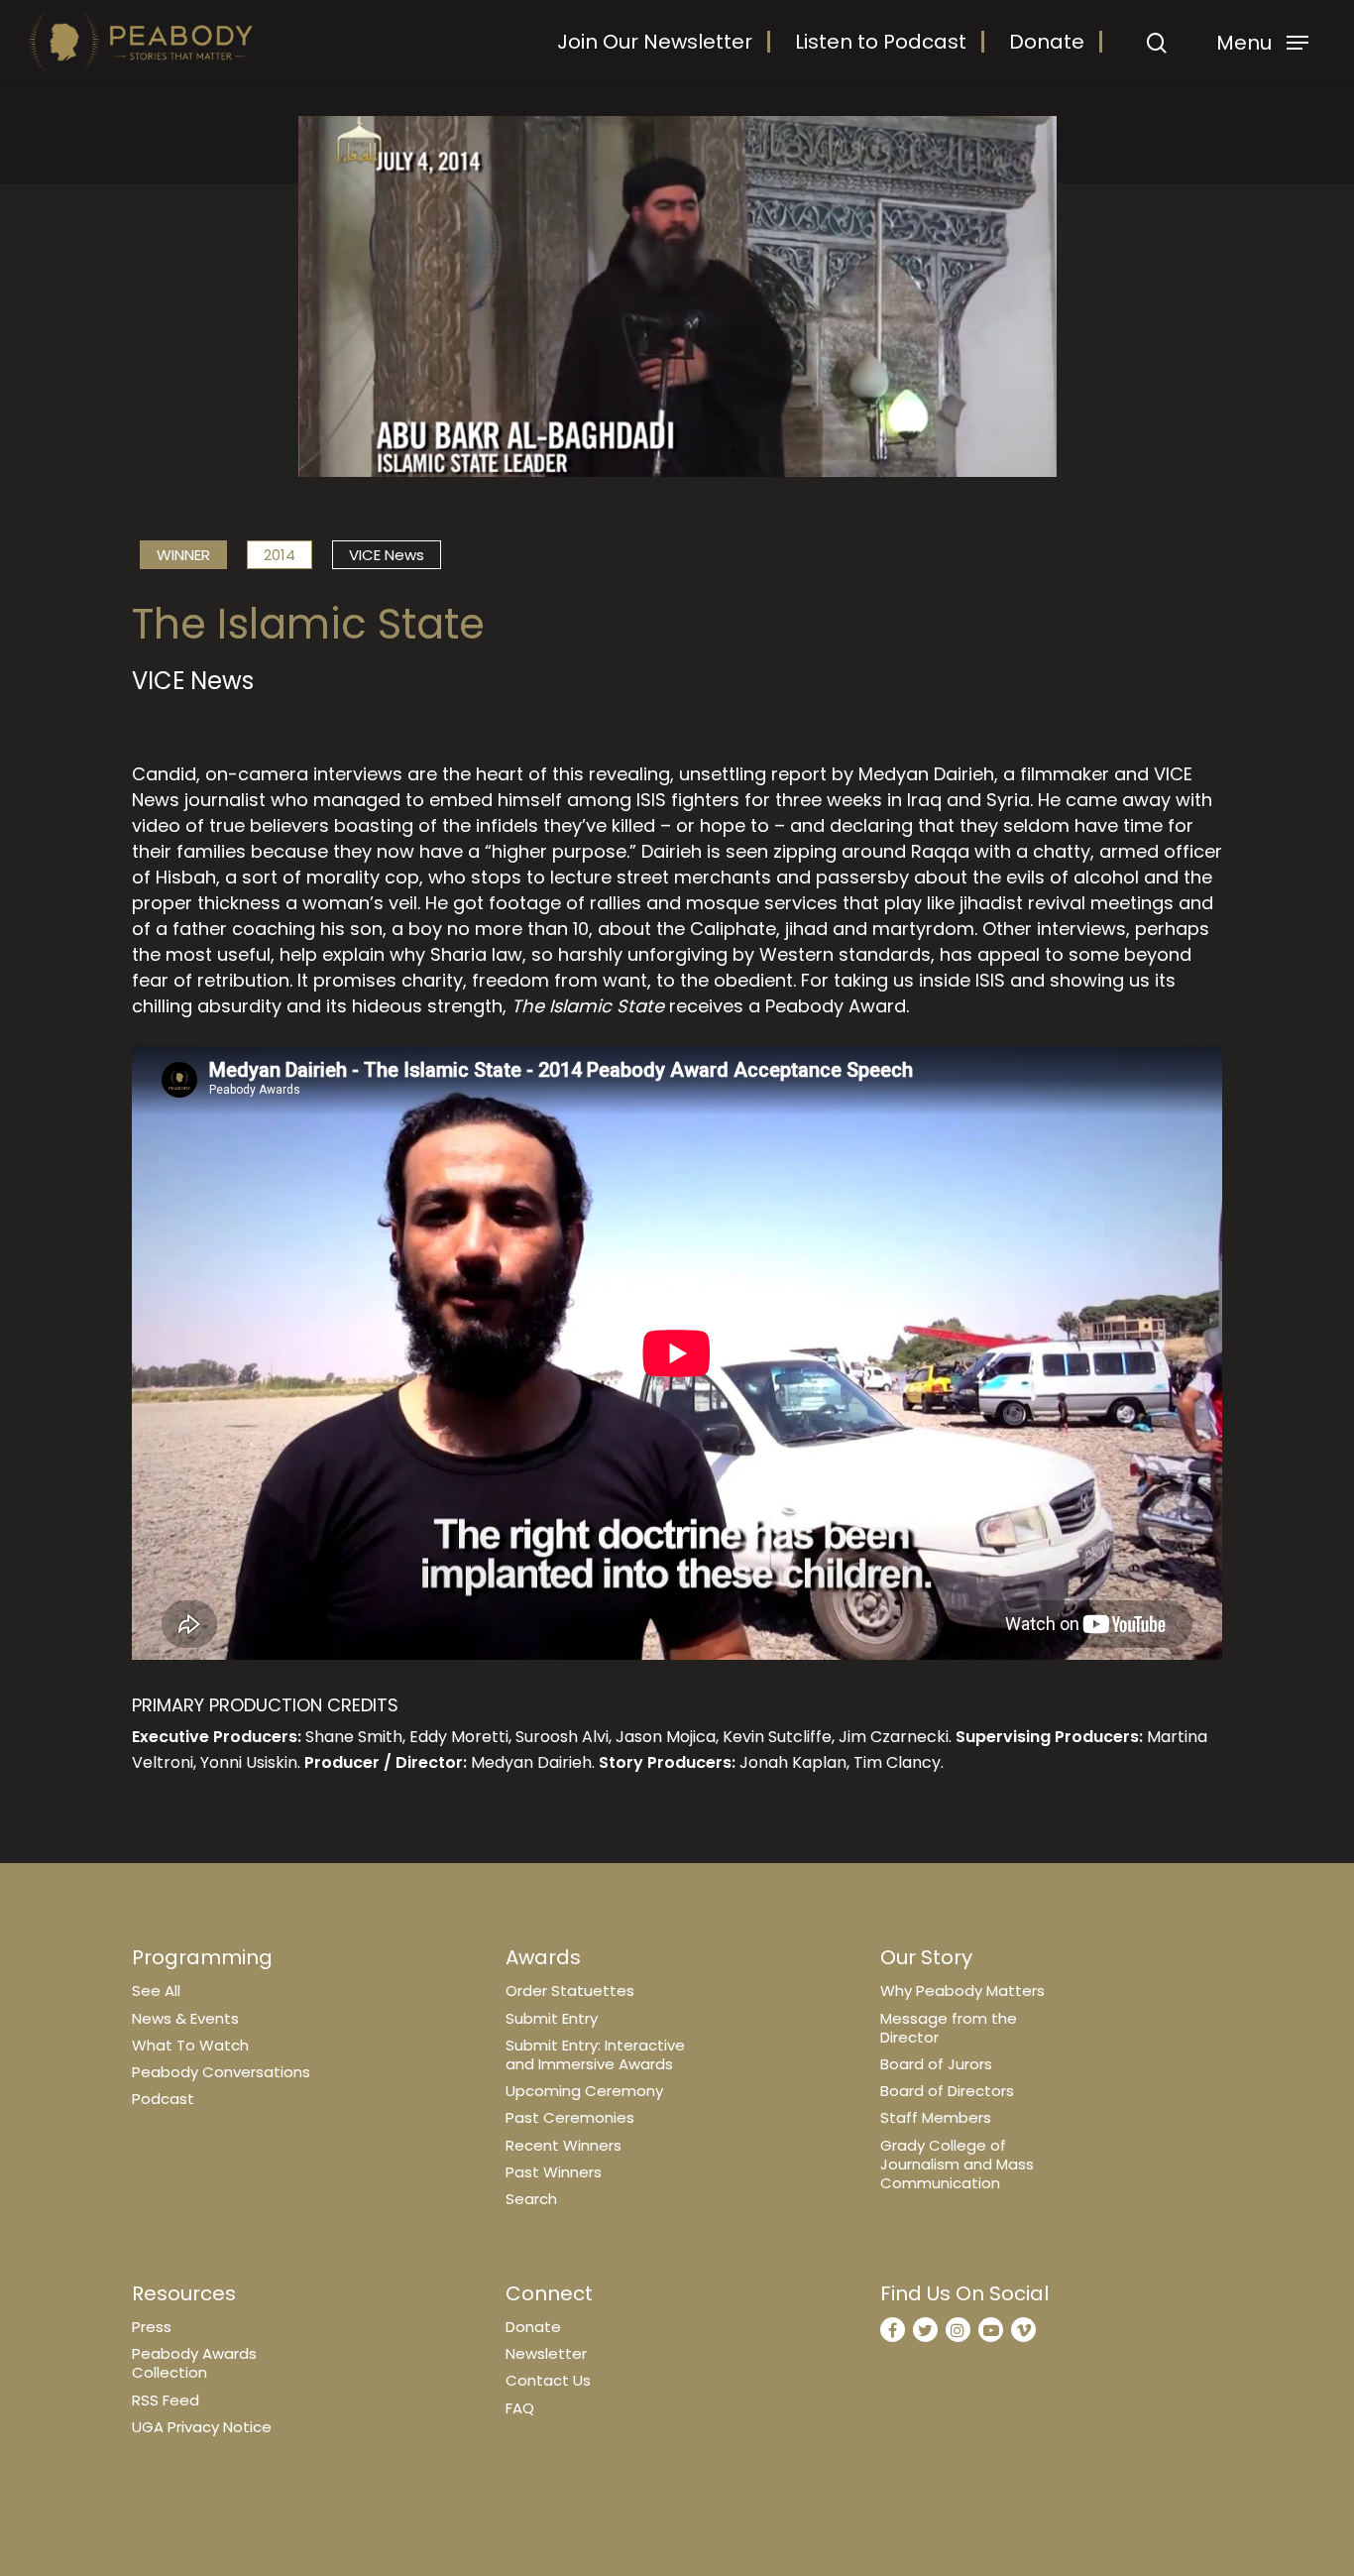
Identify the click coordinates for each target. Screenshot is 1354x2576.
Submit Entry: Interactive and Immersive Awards (595, 2054)
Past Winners (554, 2172)
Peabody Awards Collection (194, 2363)
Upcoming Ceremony (584, 2091)
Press (152, 2327)
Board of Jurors (936, 2064)
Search (531, 2199)
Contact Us (548, 2380)
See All (156, 1991)
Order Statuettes (570, 1991)
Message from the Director (949, 2028)
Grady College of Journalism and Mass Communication (957, 2164)
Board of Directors (947, 2091)
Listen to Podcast (881, 42)
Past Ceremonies (570, 2117)
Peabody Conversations (221, 2072)
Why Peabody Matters (962, 1991)
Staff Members (936, 2117)
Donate (1047, 42)
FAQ (520, 2408)
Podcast (163, 2099)
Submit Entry (552, 2018)
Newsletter (546, 2353)
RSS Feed (166, 2400)
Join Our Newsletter (655, 42)
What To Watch (190, 2045)
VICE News (387, 555)
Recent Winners (564, 2145)
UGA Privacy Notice (202, 2427)
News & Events (185, 2018)
